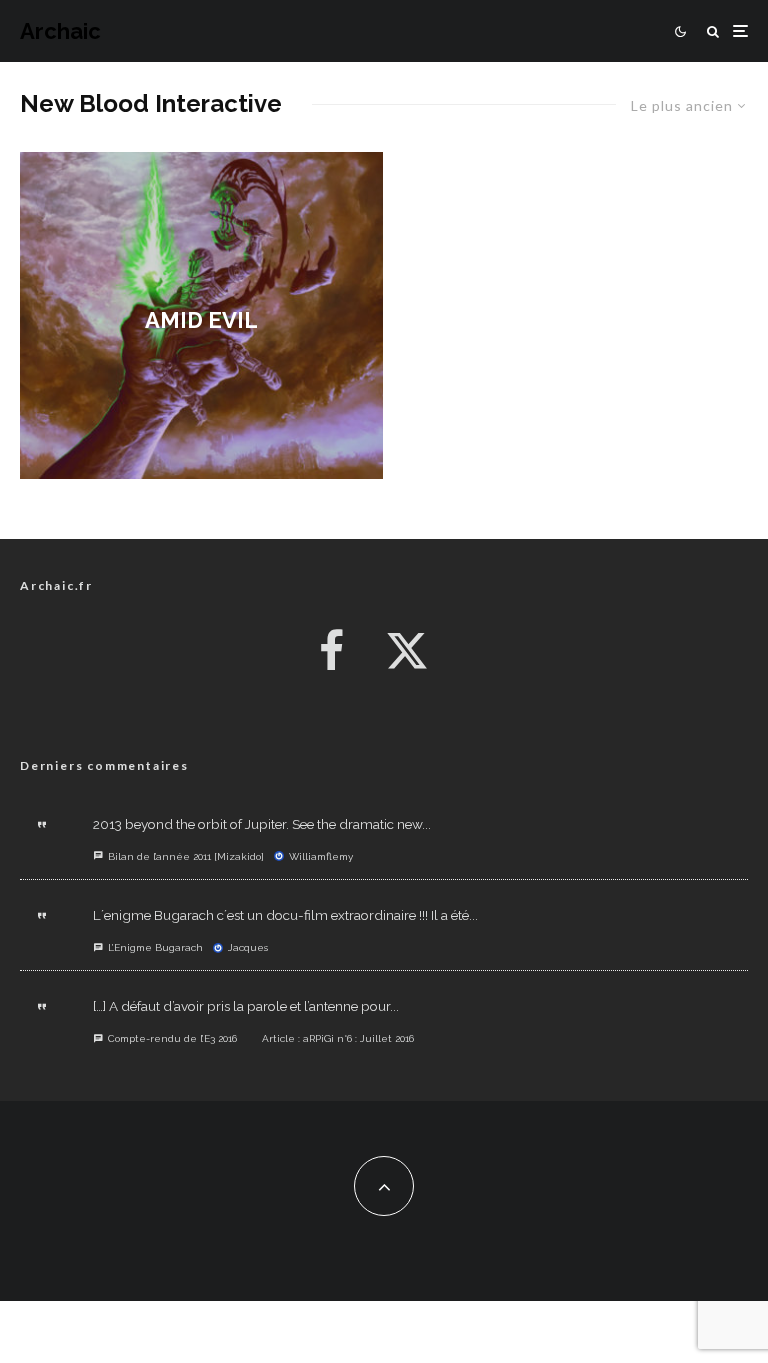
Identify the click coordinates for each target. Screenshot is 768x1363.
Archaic (60, 31)
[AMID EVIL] (201, 315)
